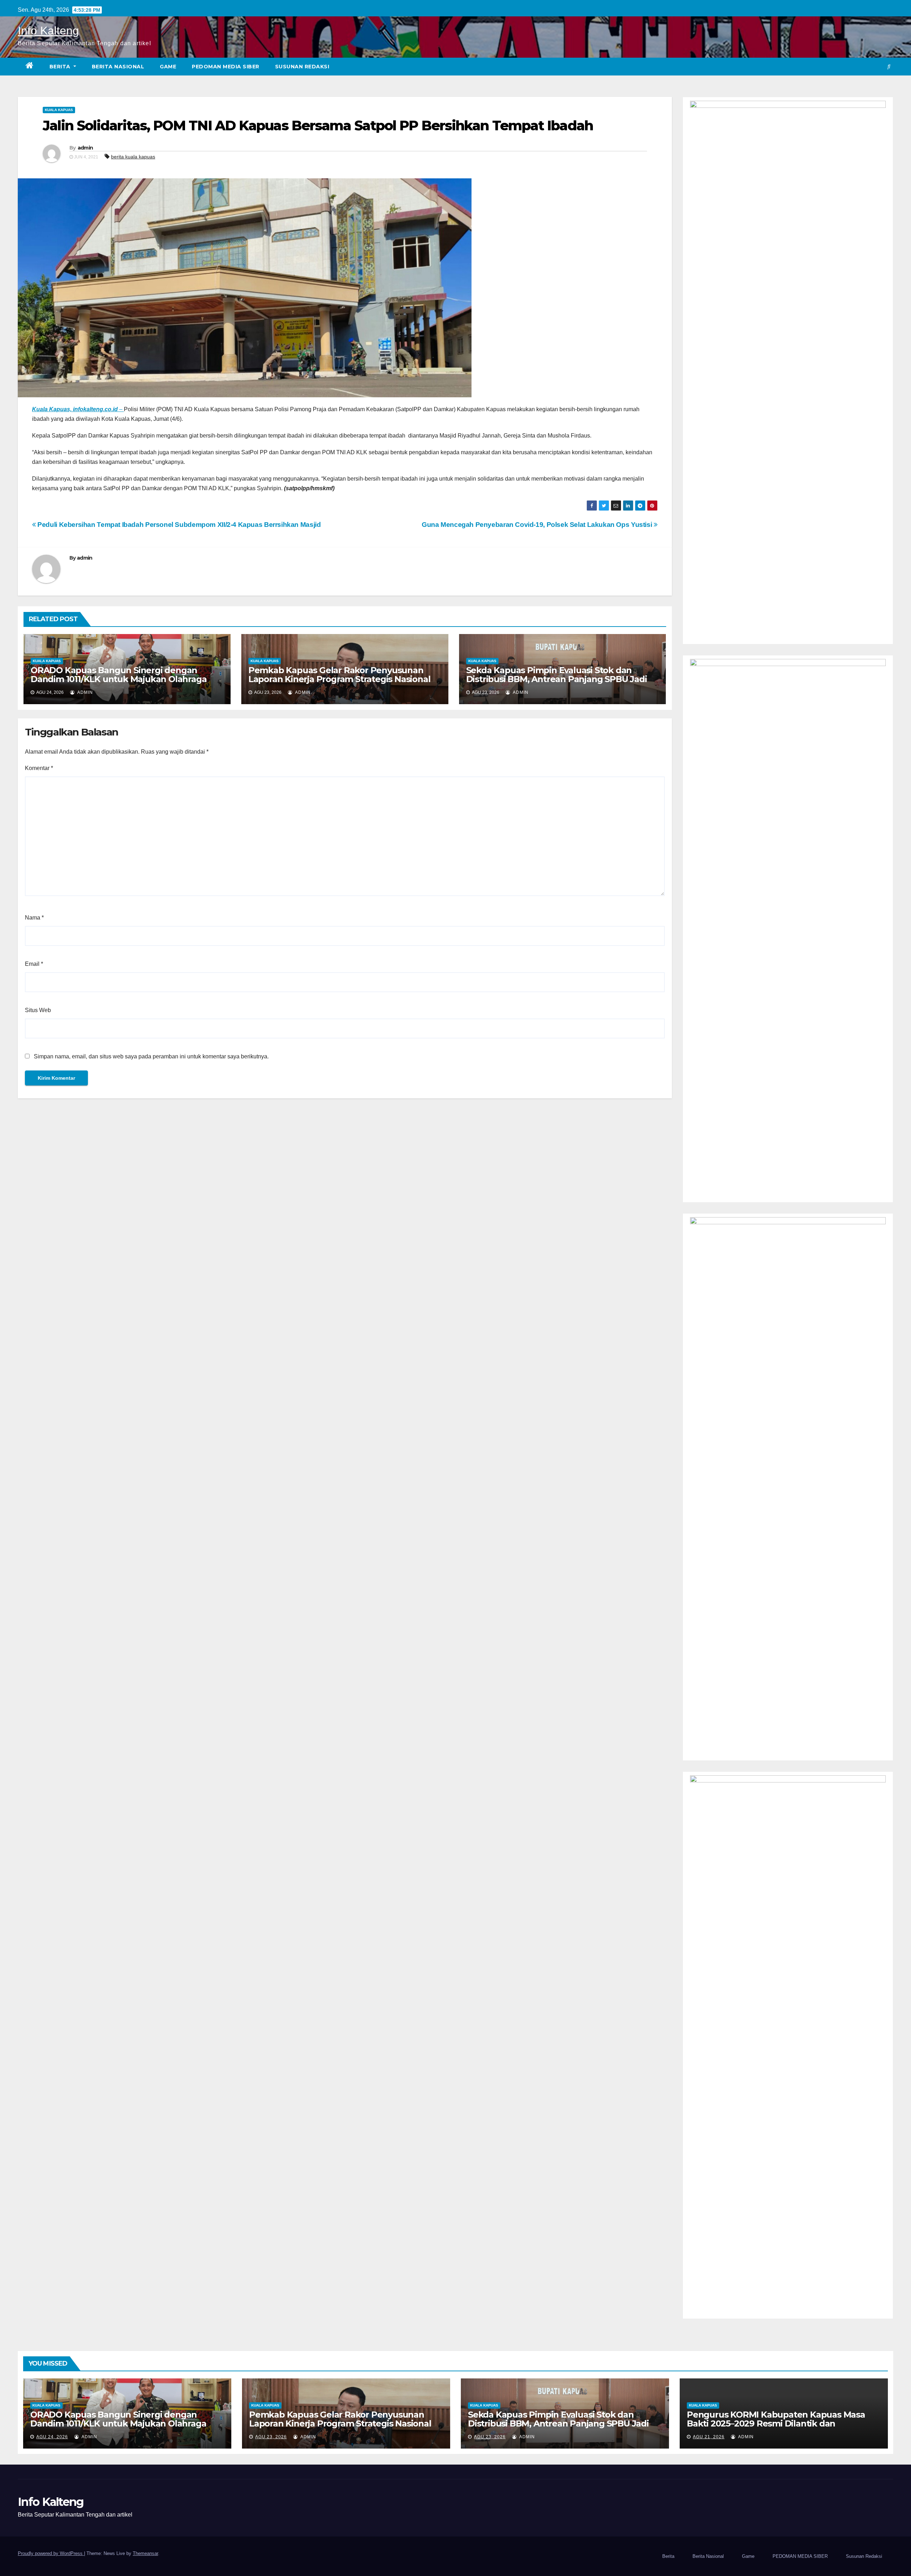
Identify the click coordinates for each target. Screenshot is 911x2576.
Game (168, 67)
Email (34, 964)
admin (85, 148)
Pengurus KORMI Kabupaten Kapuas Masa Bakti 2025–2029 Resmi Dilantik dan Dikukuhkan (776, 2423)
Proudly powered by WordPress (51, 2553)
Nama (34, 918)
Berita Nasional (118, 67)
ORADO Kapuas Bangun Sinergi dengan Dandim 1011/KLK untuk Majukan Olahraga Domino (119, 679)
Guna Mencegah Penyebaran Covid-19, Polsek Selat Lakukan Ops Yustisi (538, 525)
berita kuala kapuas (133, 157)
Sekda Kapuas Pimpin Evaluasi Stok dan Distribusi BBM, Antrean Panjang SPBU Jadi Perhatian (557, 679)
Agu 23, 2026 (271, 2437)
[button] (889, 66)
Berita (61, 67)
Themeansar (145, 2553)
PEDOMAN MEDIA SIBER (226, 67)
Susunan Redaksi (302, 67)
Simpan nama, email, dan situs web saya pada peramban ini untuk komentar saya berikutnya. (151, 1056)
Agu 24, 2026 (52, 2437)
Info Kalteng (48, 31)
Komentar (39, 768)
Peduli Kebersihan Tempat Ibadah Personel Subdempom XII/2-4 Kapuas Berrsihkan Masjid (178, 525)
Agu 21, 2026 (709, 2437)
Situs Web (38, 1010)
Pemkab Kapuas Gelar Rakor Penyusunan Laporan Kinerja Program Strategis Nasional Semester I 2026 (339, 679)
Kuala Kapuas (59, 110)
